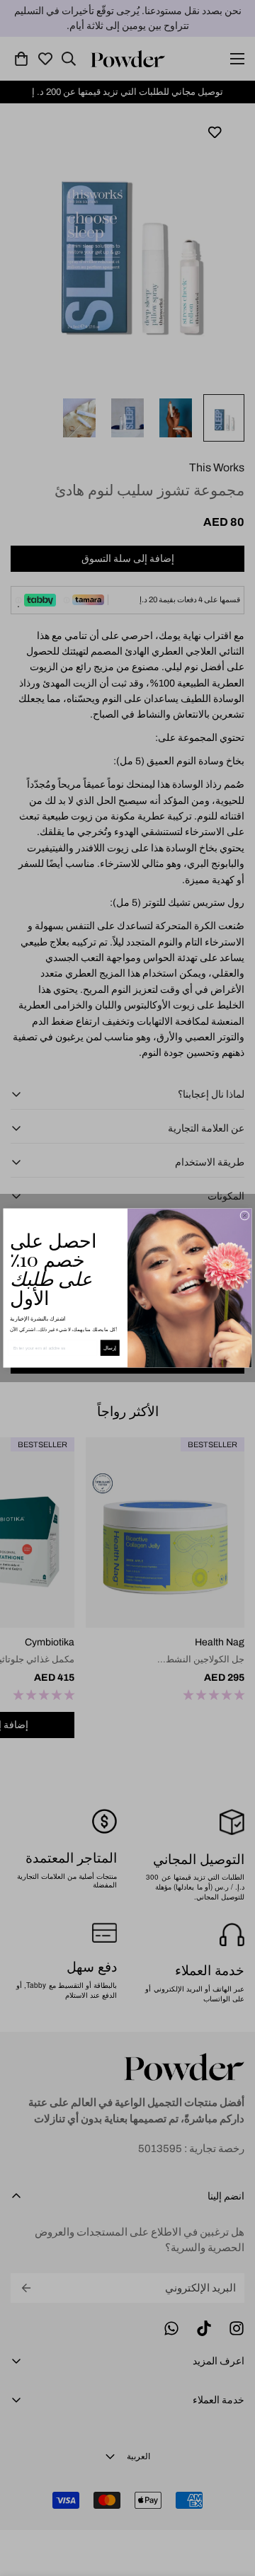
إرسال (110, 1348)
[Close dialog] (245, 1215)
